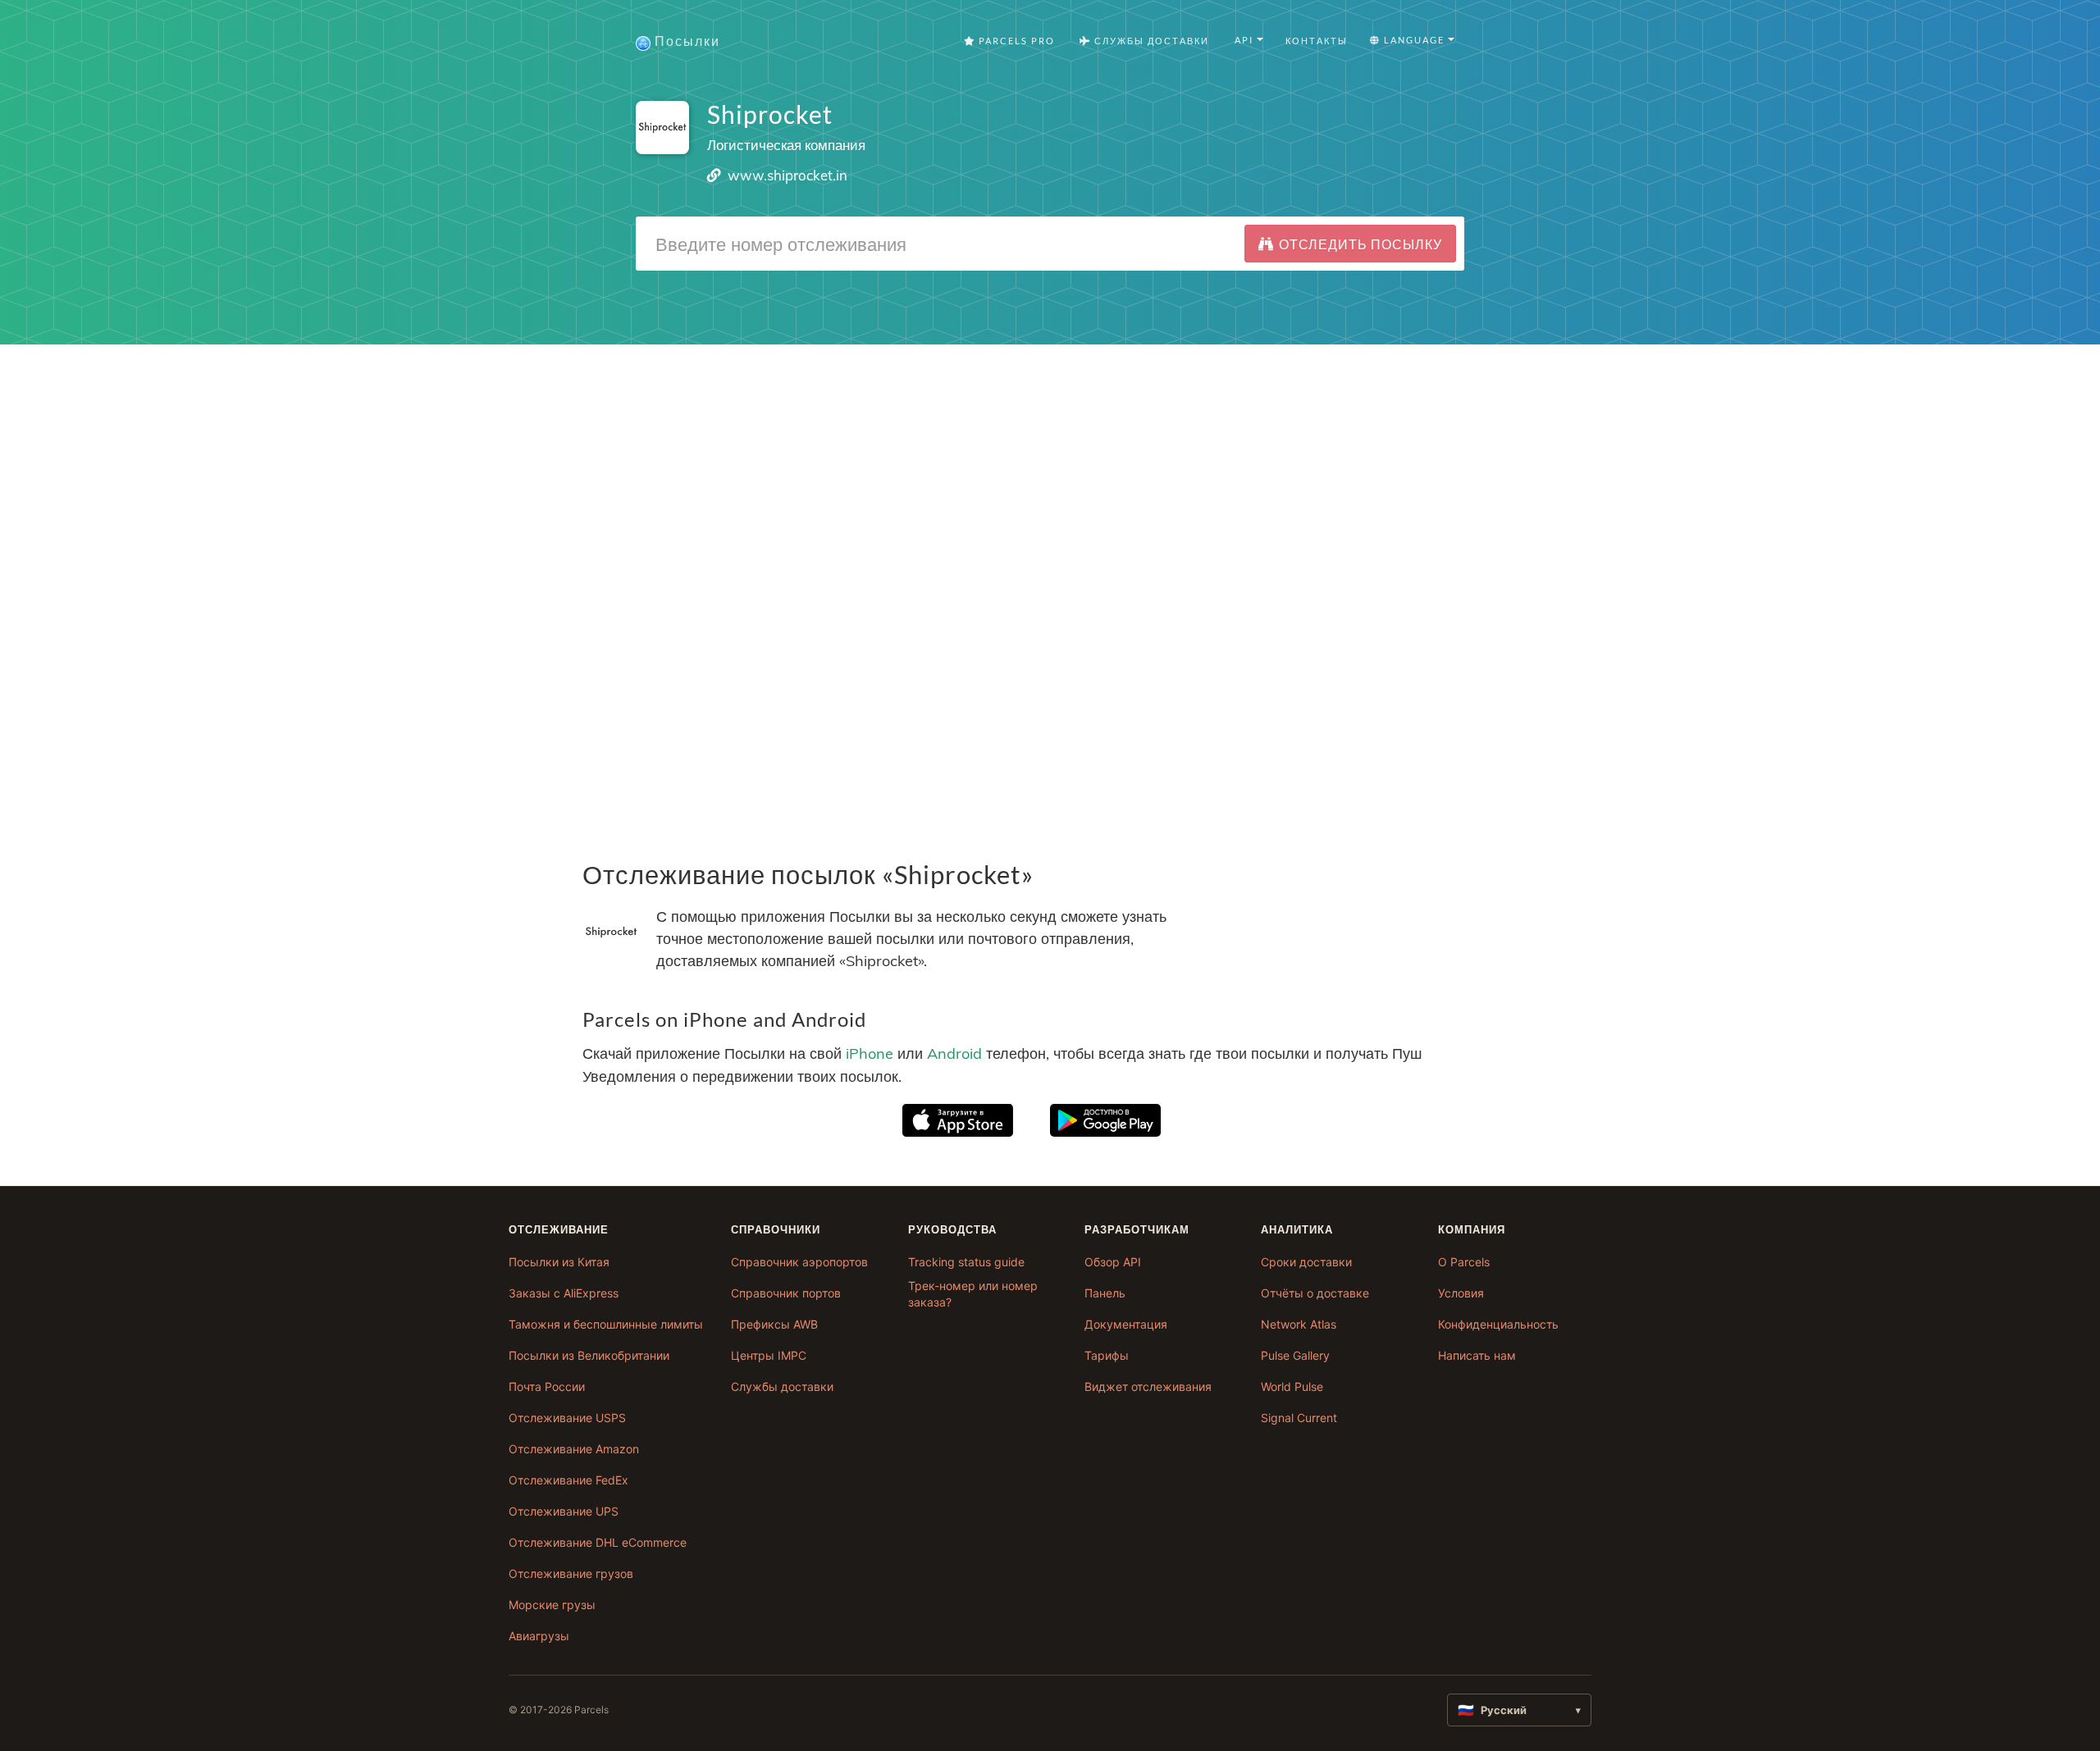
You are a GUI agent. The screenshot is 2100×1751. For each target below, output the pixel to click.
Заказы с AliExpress (564, 1293)
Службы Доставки (1150, 41)
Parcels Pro (1015, 41)
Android (954, 1053)
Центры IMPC (769, 1355)
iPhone (870, 1053)
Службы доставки (782, 1386)
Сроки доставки (1306, 1262)
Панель (1105, 1293)
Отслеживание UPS (564, 1511)
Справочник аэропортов (799, 1262)
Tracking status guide (966, 1262)
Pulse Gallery (1295, 1355)
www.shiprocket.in (787, 175)
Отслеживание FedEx (568, 1480)
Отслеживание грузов (571, 1573)
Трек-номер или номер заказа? (973, 1294)
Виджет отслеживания (1148, 1386)
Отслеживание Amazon (574, 1449)
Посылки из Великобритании (589, 1355)
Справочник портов (786, 1293)
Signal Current (1299, 1418)
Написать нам (1477, 1355)
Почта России (547, 1386)
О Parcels (1464, 1262)
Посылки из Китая (559, 1262)
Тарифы (1107, 1355)
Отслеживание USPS (567, 1418)
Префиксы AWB (774, 1324)
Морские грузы (552, 1605)
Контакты (1317, 41)
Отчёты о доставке (1315, 1293)
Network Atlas (1299, 1324)
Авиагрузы (539, 1636)
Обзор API (1113, 1262)
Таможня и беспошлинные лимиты (606, 1324)
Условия (1461, 1293)
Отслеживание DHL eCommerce (598, 1542)
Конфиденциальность (1498, 1324)
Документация (1126, 1324)
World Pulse (1292, 1386)
